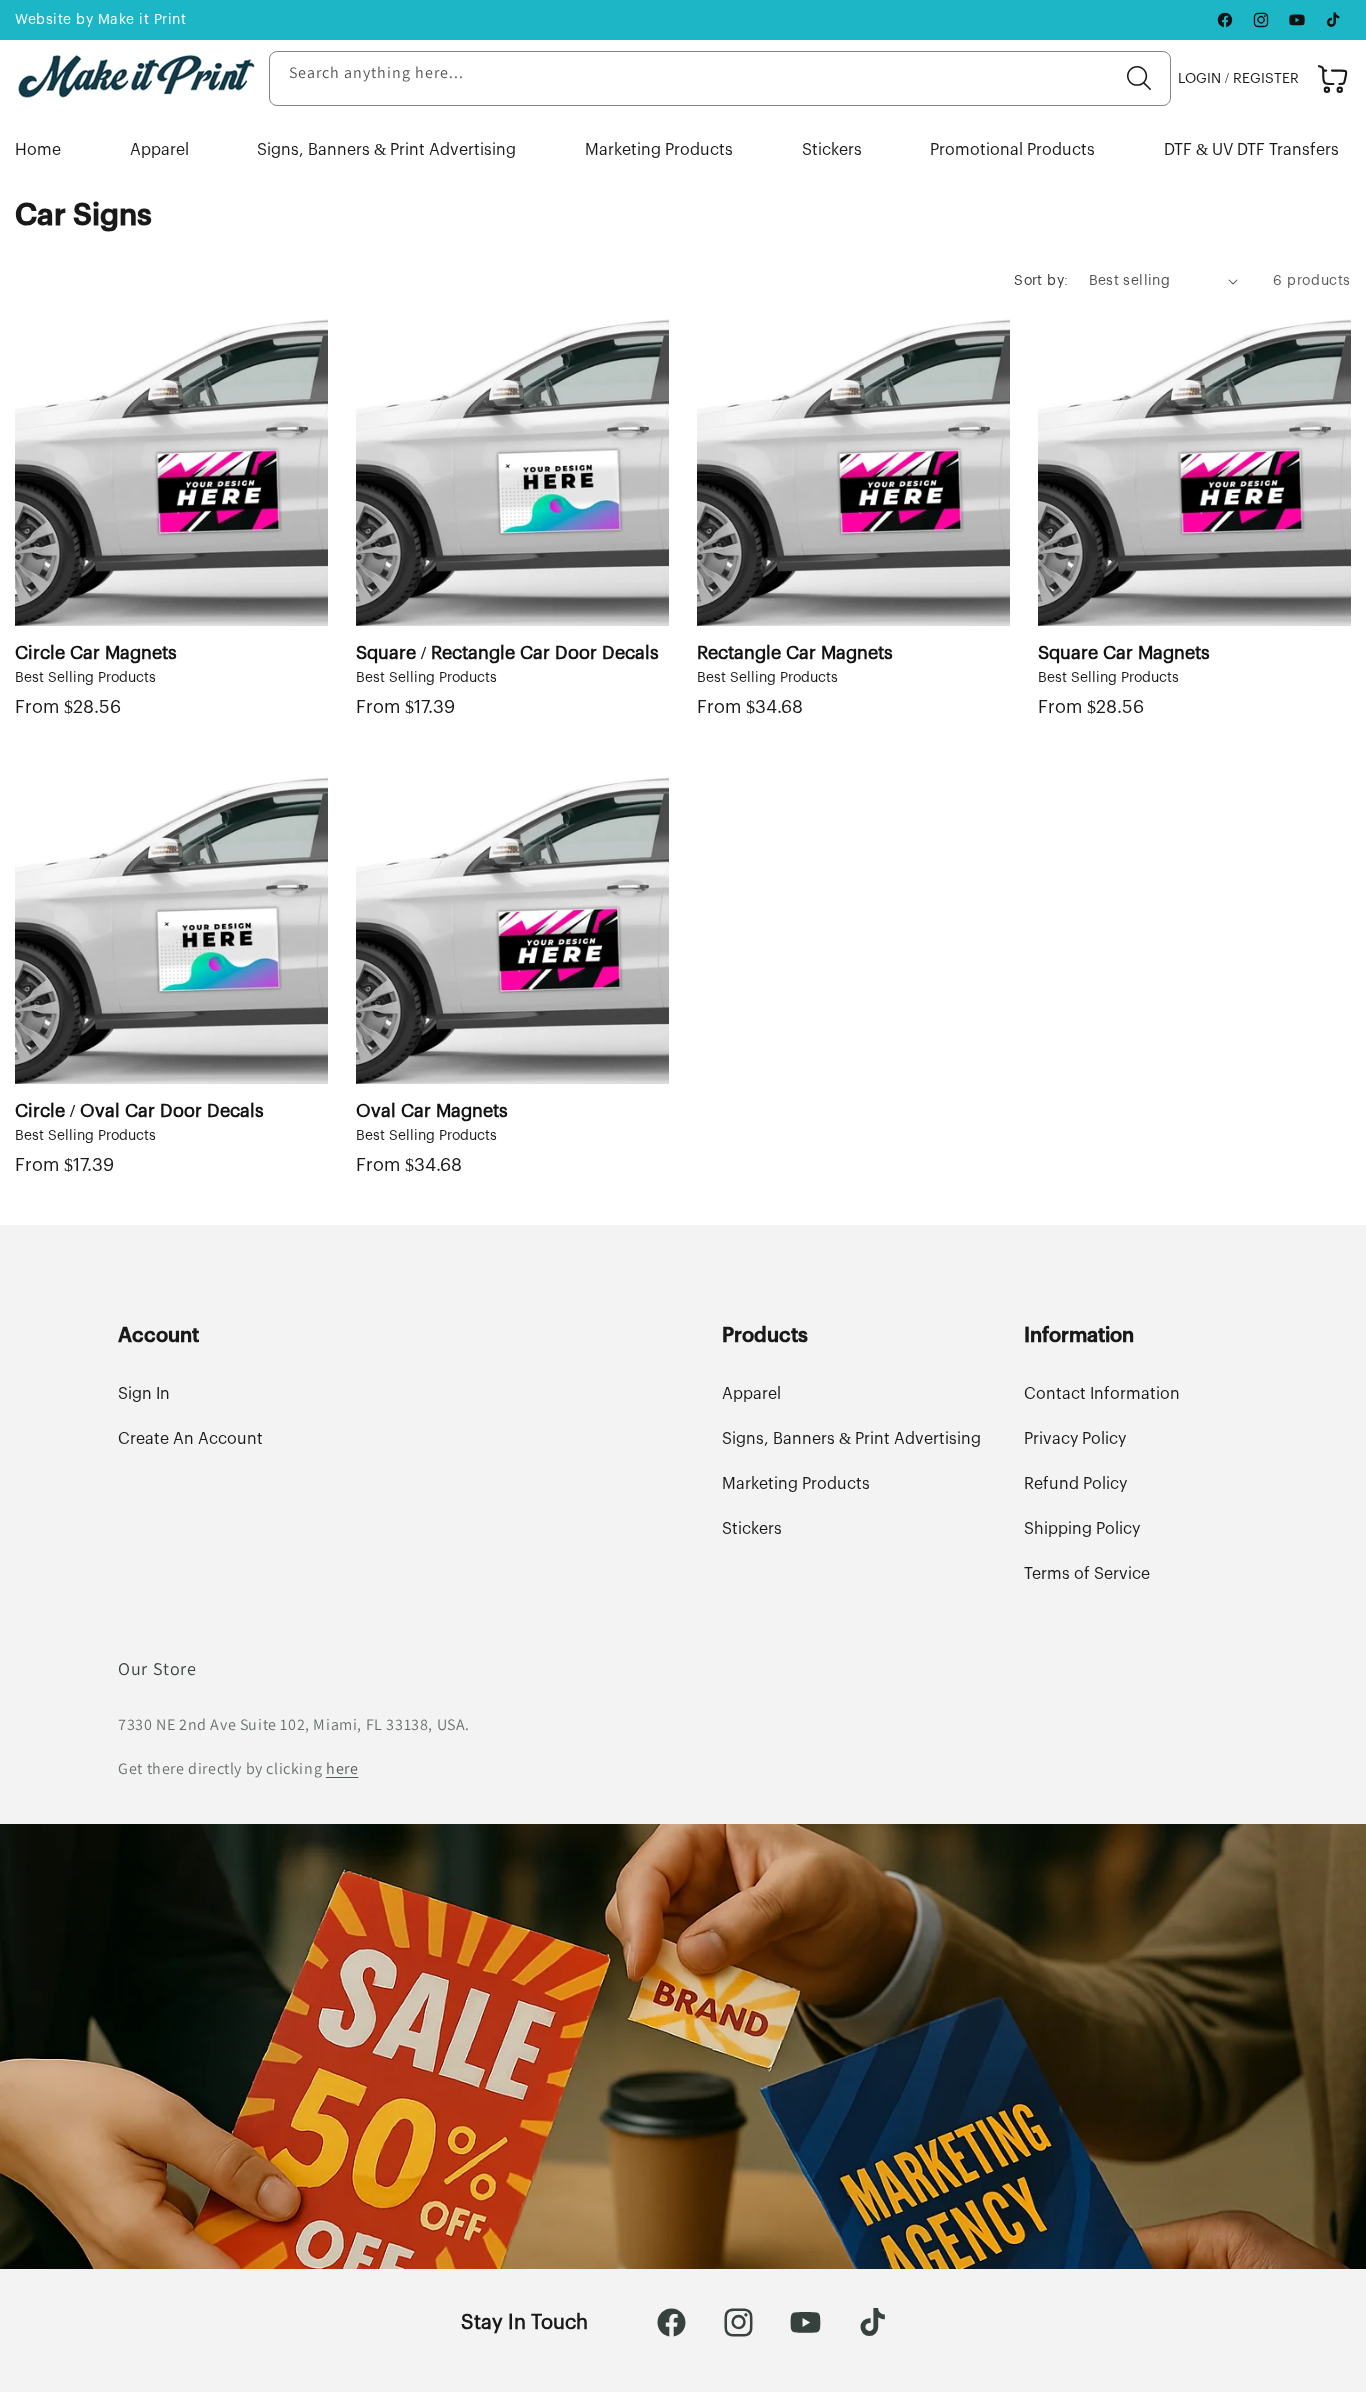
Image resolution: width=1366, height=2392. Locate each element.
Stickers (832, 150)
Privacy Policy (1075, 1439)
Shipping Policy (1082, 1529)
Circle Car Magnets (96, 653)
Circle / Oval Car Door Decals (139, 1111)
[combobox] (720, 78)
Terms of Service (1087, 1574)
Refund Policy (1075, 1484)
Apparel (159, 150)
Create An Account (190, 1439)
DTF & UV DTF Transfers (1251, 150)
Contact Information (1102, 1394)
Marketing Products (659, 150)
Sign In (144, 1394)
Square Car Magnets (1124, 653)
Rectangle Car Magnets (795, 653)
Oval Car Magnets (432, 1111)
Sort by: (1041, 281)
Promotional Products (1012, 150)
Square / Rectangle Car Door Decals (507, 653)
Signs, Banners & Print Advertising (386, 150)
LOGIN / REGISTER (1238, 79)
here (342, 1768)
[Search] (1139, 78)
